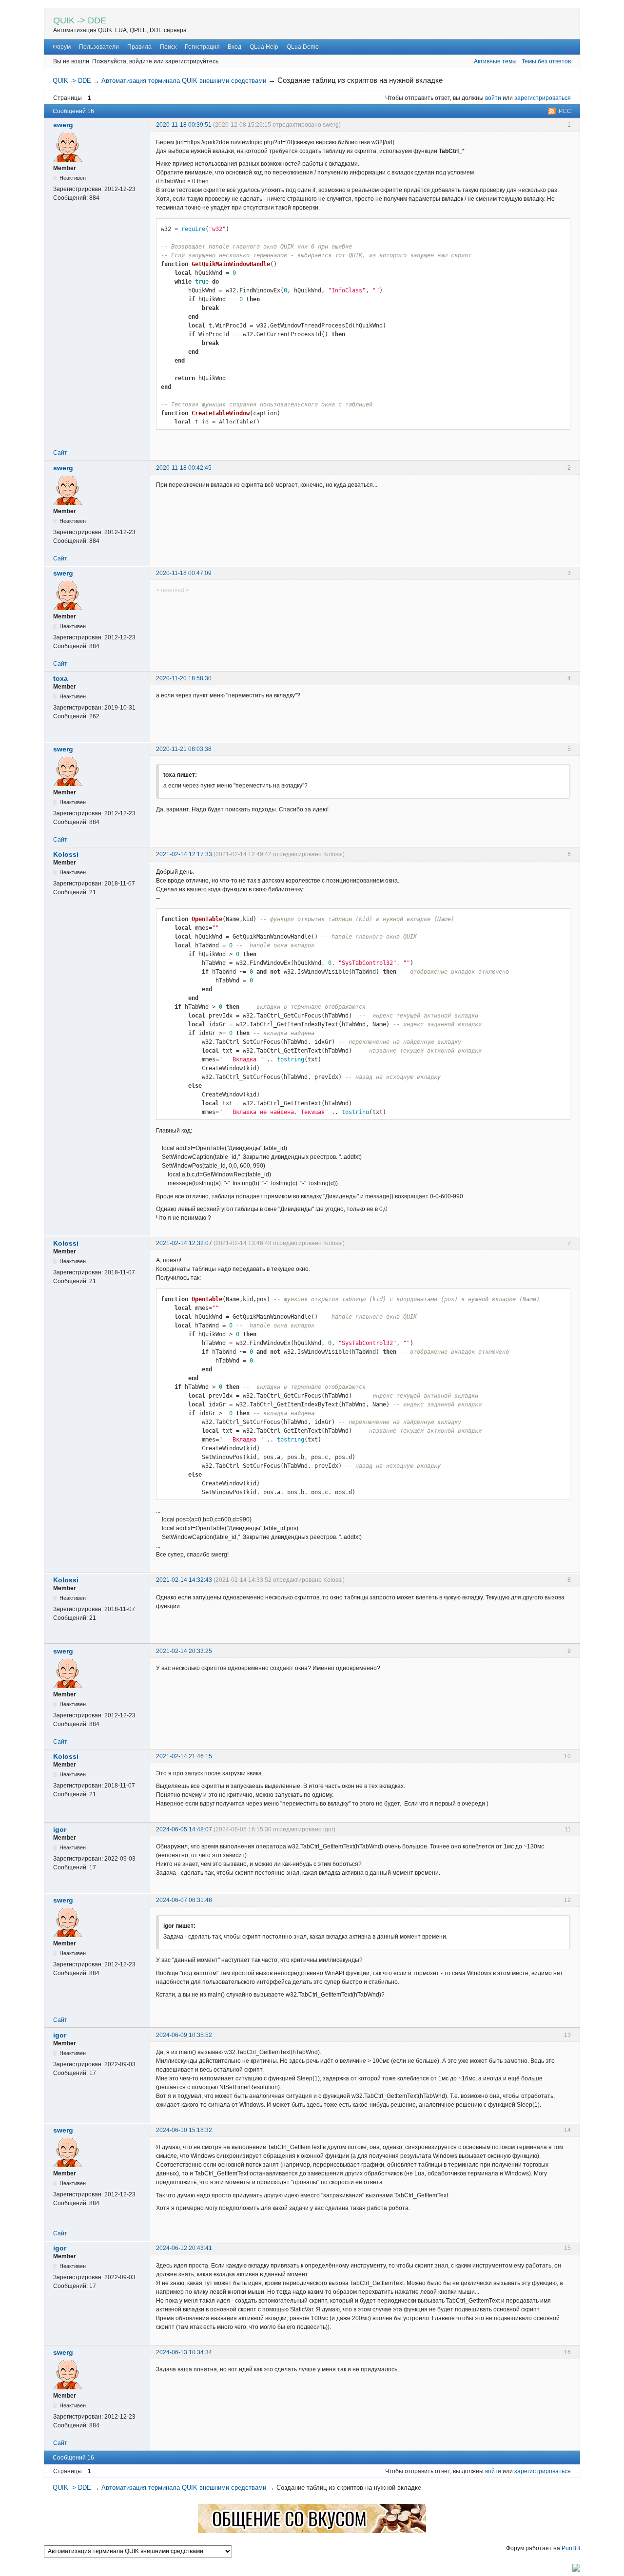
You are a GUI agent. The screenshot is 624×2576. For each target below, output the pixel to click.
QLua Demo (303, 47)
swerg (63, 125)
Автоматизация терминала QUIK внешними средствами (184, 81)
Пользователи (99, 47)
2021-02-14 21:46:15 (184, 1756)
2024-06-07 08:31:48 (184, 1900)
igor (60, 1829)
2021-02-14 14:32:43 (184, 1580)
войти (493, 98)
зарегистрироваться (543, 98)
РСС (565, 111)
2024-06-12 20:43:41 (184, 2248)
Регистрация (202, 47)
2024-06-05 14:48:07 (184, 1829)
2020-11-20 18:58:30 (184, 678)
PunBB (571, 2548)
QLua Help (264, 47)
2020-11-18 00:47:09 (184, 573)
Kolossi (66, 854)
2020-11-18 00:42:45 (184, 468)
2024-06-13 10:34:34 (184, 2352)
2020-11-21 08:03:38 (184, 749)
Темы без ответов (546, 61)
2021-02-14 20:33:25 (184, 1651)
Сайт (60, 453)
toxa (60, 678)
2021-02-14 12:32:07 (184, 1243)
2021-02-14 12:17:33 (184, 854)
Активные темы (495, 61)
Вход (234, 47)
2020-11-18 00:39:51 (184, 125)
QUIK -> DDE (80, 20)
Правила (139, 47)
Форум (62, 47)
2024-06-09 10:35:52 (184, 2035)
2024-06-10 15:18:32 (184, 2130)
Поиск (168, 47)
